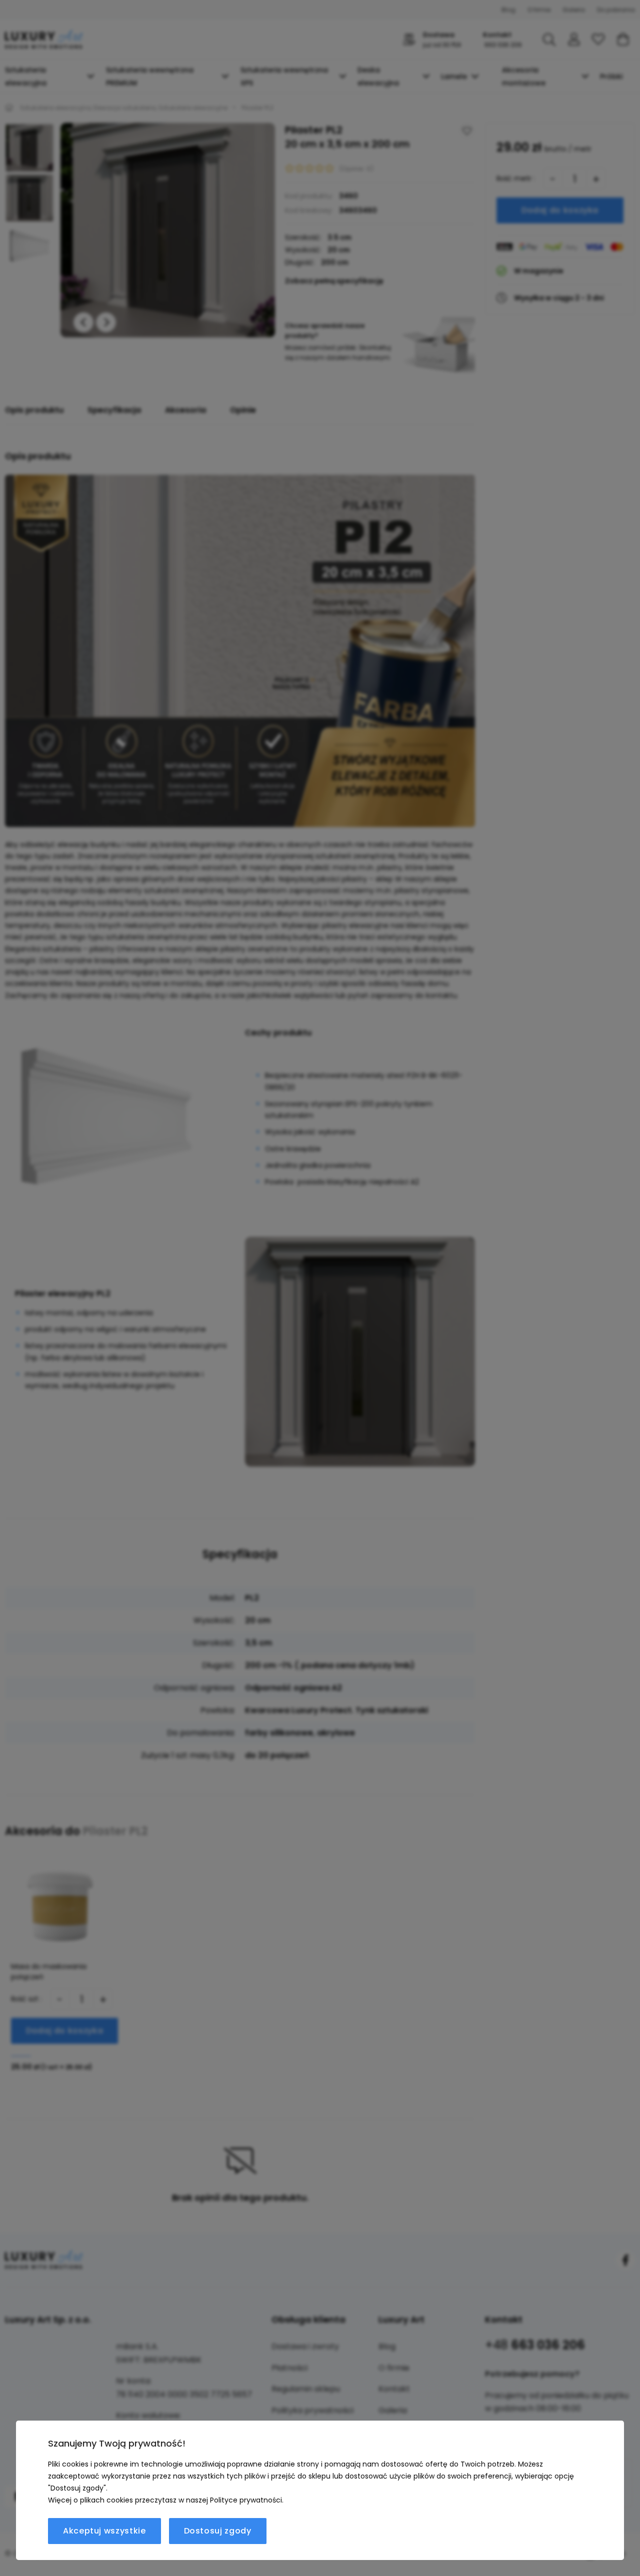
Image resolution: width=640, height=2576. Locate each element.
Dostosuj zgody (218, 2531)
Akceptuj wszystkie (104, 2531)
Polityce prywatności (246, 2500)
